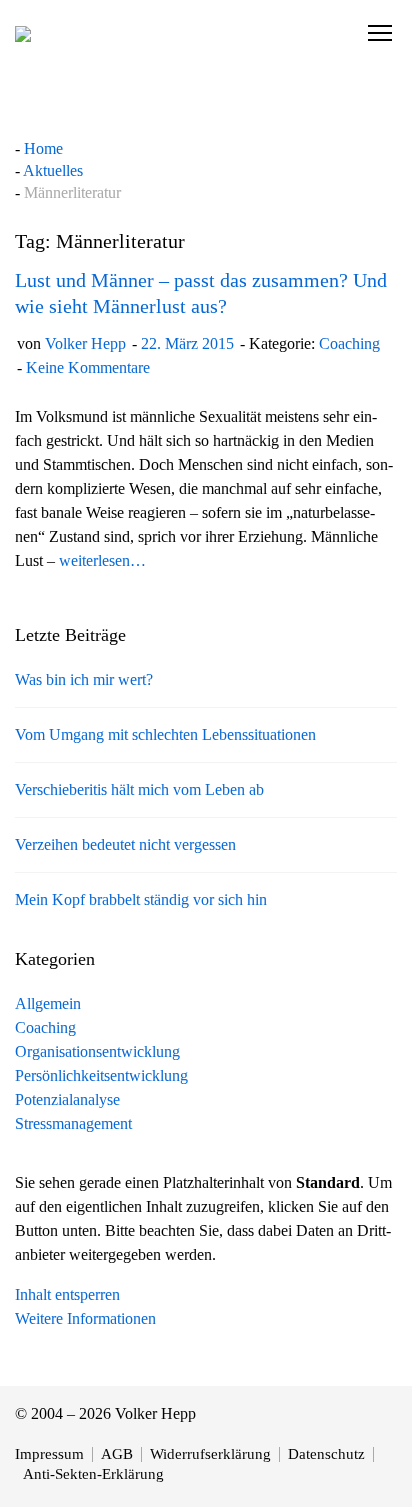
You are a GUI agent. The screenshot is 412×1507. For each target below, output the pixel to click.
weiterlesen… (102, 560)
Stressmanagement (73, 1123)
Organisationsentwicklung (97, 1051)
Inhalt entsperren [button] (67, 1294)
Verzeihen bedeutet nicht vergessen (125, 844)
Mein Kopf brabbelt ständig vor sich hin (141, 899)
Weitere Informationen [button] (85, 1318)
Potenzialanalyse (67, 1099)
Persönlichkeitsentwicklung (101, 1075)
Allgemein (48, 1003)
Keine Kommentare (88, 367)
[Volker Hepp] (23, 33)
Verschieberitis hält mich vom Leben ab (139, 789)
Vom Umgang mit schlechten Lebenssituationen (165, 734)
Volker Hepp (85, 343)
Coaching (349, 343)
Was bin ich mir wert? (84, 679)
